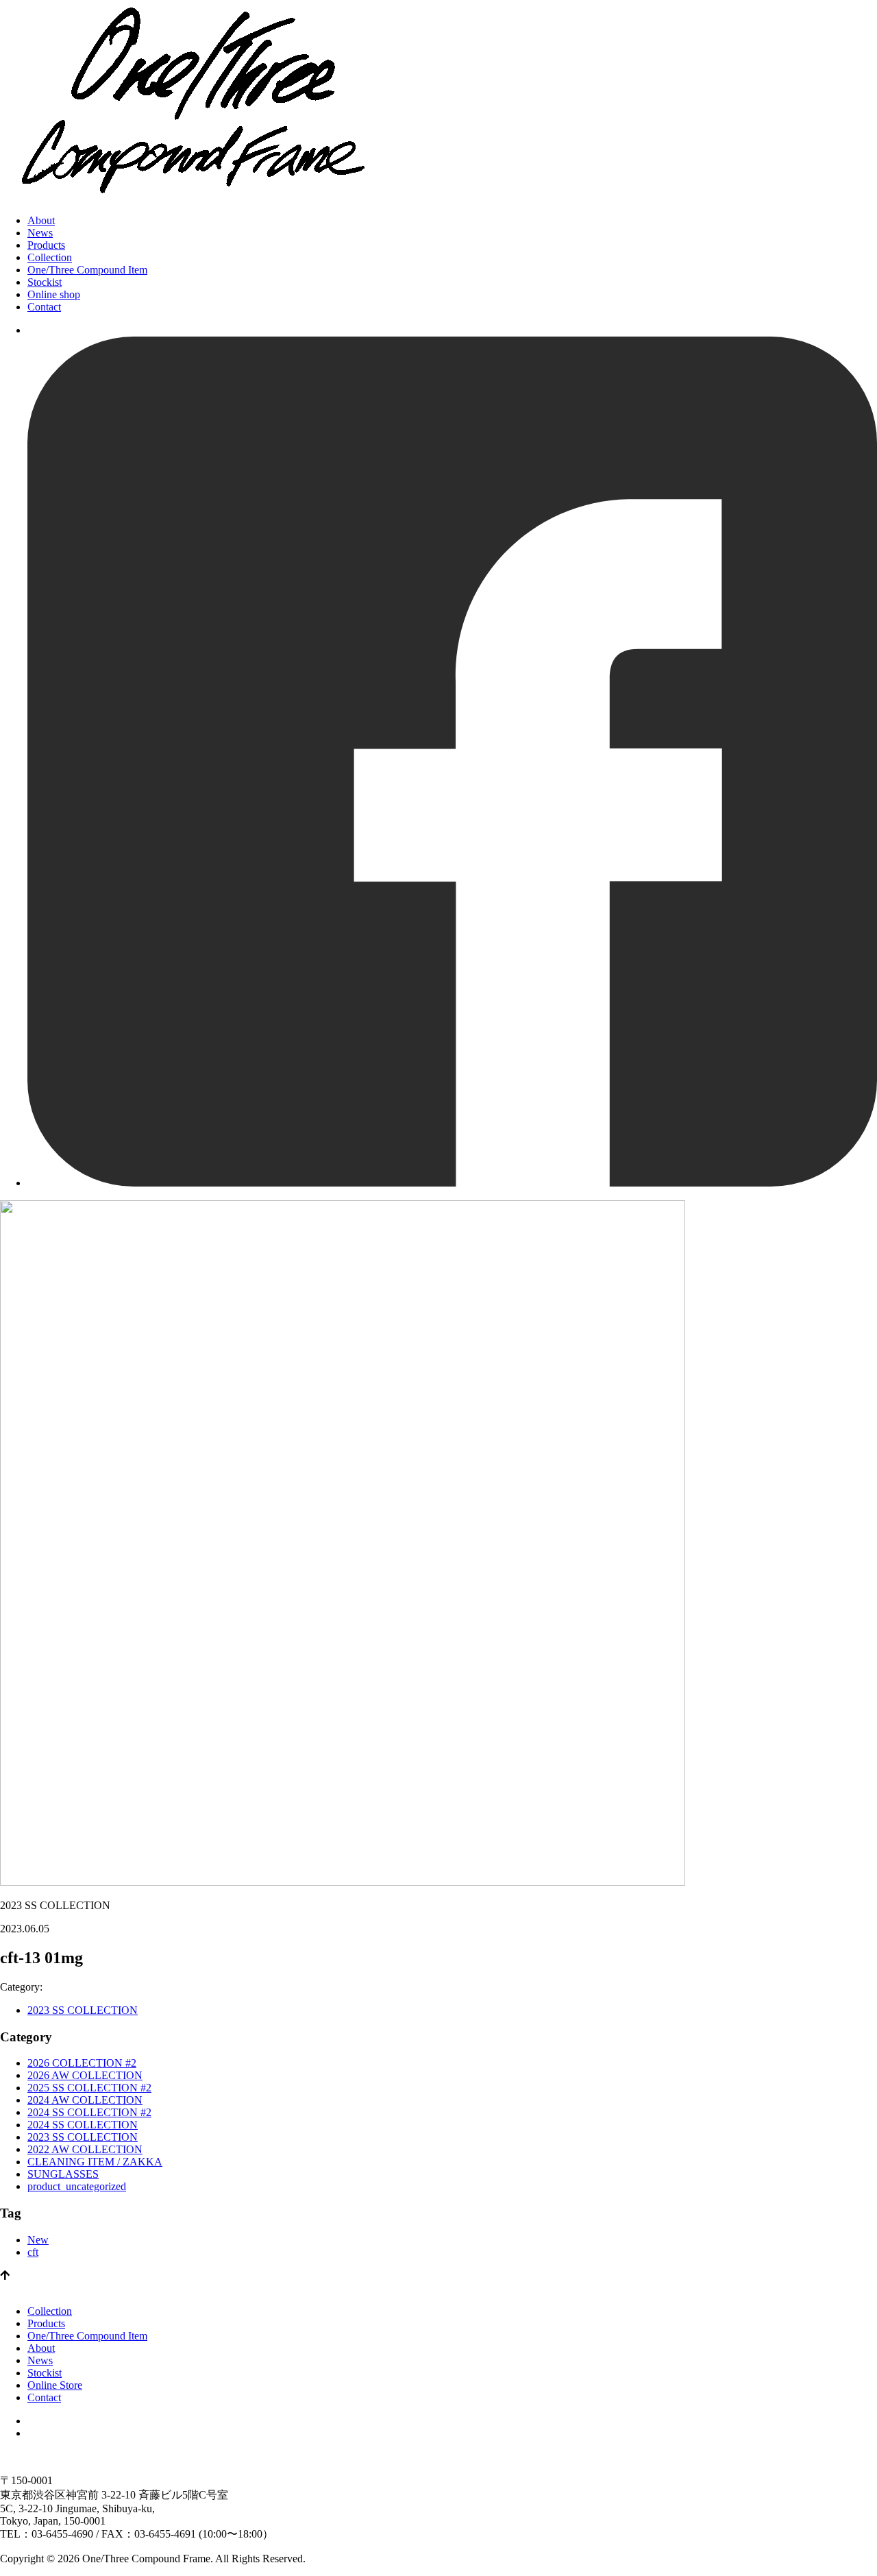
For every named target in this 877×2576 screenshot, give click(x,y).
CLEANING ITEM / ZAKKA (95, 2162)
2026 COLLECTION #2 (82, 2063)
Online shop (54, 294)
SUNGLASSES (63, 2174)
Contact (44, 307)
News (40, 233)
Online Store (55, 2385)
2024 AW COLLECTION (85, 2100)
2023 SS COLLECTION (83, 2010)
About (41, 220)
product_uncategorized (77, 2186)
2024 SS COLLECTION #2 (89, 2112)
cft (33, 2252)
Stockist (45, 282)
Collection (50, 257)
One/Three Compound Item (87, 270)
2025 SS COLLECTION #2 (89, 2088)
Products (46, 245)
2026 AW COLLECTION (85, 2075)
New (38, 2240)
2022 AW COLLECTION (85, 2149)
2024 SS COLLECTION (83, 2125)
